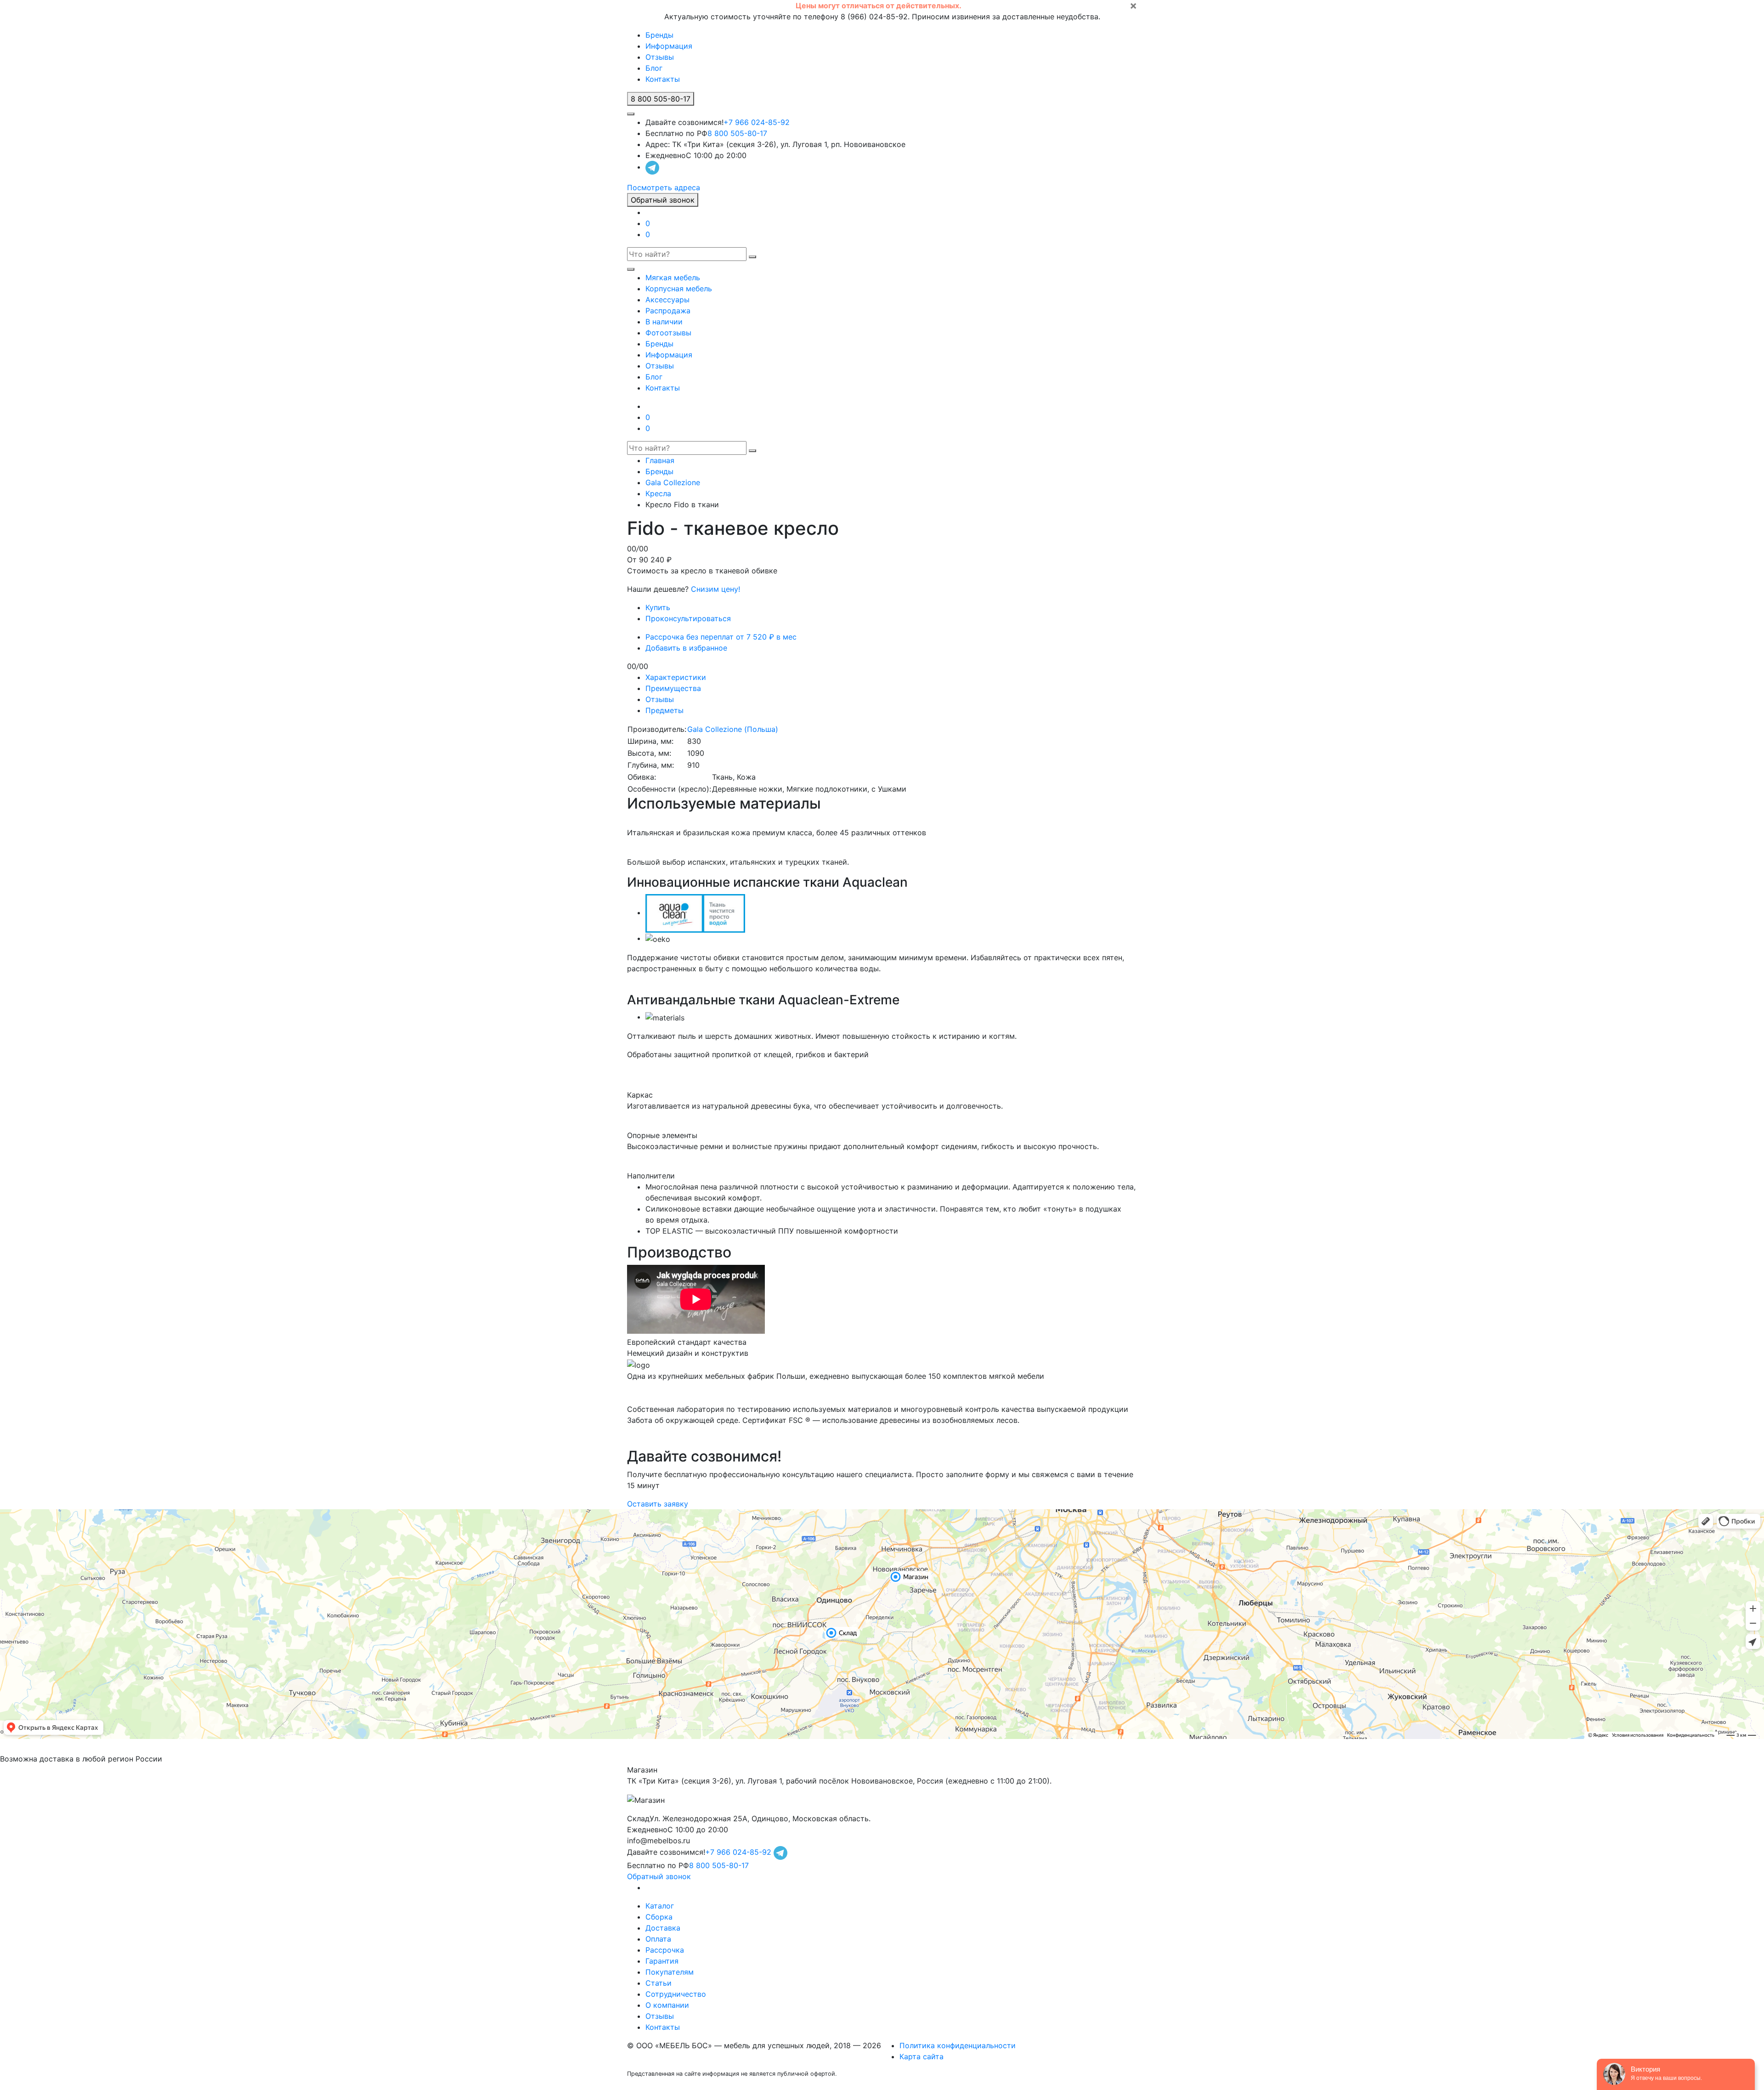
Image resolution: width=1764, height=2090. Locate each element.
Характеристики (676, 677)
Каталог (660, 1906)
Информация (669, 46)
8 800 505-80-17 (737, 133)
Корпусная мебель (679, 289)
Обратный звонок (663, 200)
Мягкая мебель (673, 278)
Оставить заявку (658, 1504)
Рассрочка (665, 1950)
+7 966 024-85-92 (757, 122)
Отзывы (660, 57)
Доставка (663, 1928)
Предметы (664, 710)
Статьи (659, 1983)
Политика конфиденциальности (958, 2045)
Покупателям (670, 1972)
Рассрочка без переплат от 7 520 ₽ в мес (721, 637)
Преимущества (673, 688)
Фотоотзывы (668, 333)
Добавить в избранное (686, 648)
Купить (658, 607)
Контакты (663, 79)
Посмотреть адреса (664, 187)
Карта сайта (922, 2056)
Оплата (658, 1939)
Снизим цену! (715, 589)
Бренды (659, 35)
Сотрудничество (676, 1994)
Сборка (659, 1917)
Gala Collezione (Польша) (733, 729)
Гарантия (662, 1961)
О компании (667, 2005)
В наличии (664, 322)
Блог (654, 68)
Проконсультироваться (688, 618)
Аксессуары (667, 300)
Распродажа (668, 311)
